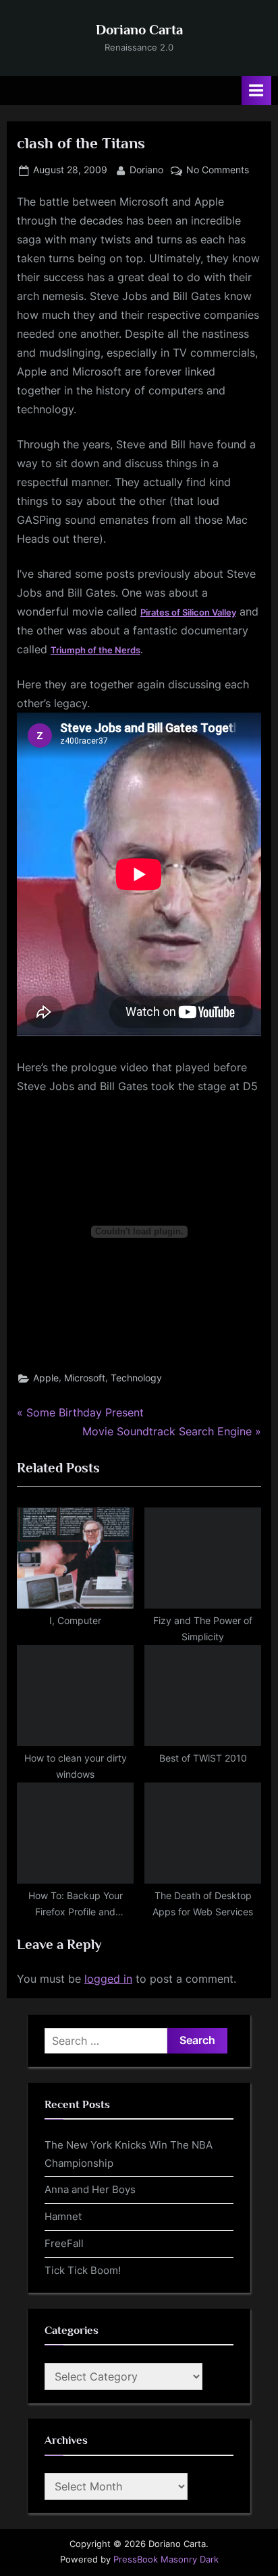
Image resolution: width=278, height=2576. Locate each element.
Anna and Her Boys (90, 2189)
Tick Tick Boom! (83, 2270)
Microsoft (85, 1378)
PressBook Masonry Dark (166, 2559)
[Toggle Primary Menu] (256, 91)
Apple (46, 1378)
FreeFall (64, 2243)
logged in (108, 1979)
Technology (136, 1378)
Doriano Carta (139, 30)
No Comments (218, 171)
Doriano (146, 170)
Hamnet (63, 2216)
